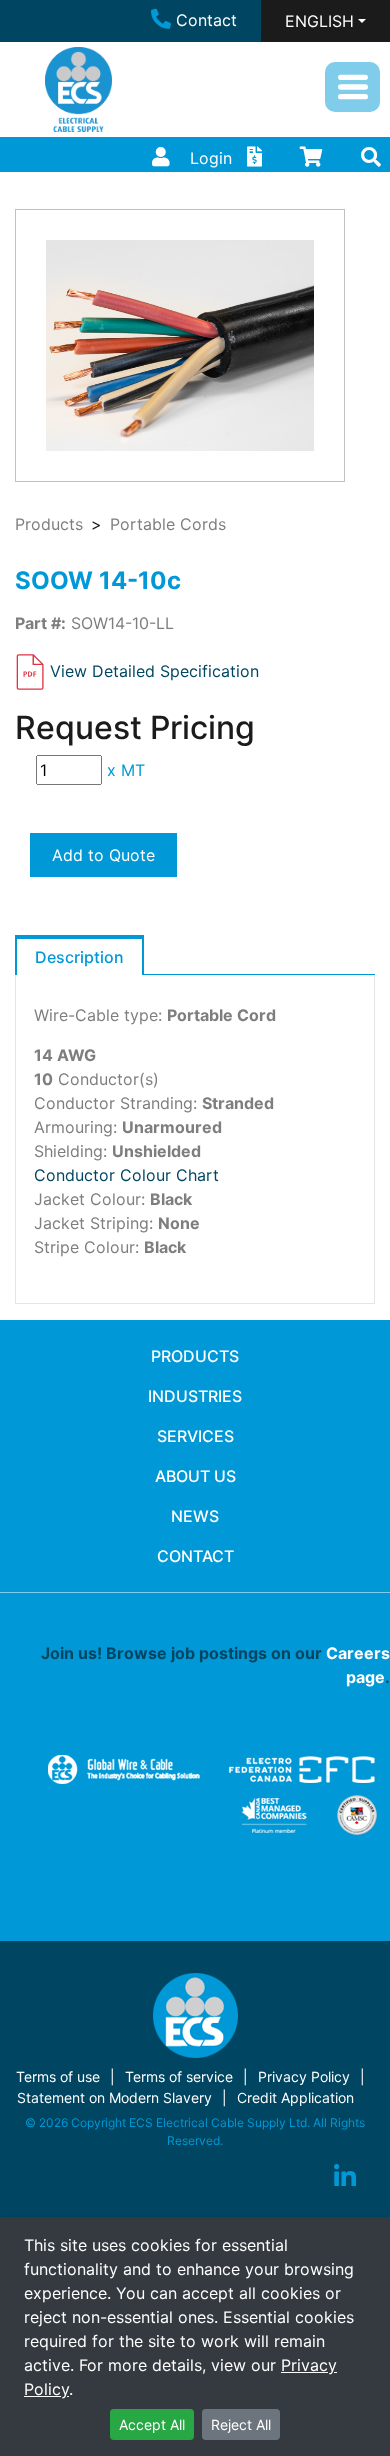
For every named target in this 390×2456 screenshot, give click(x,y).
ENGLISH (319, 21)
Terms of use (58, 2076)
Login (211, 158)
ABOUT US (195, 1476)
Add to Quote (103, 855)
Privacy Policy (304, 2076)
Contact (206, 20)
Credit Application (295, 2097)
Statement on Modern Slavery (114, 2097)
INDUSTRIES (195, 1396)
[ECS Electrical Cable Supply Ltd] (78, 89)
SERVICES (195, 1436)
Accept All (152, 2424)
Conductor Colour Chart (126, 1175)
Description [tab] (79, 957)
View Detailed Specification (154, 670)
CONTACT (195, 1556)
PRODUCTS (195, 1356)
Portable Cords (168, 524)
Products (49, 524)
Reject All (241, 2424)
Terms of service (179, 2076)
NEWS (195, 1516)
